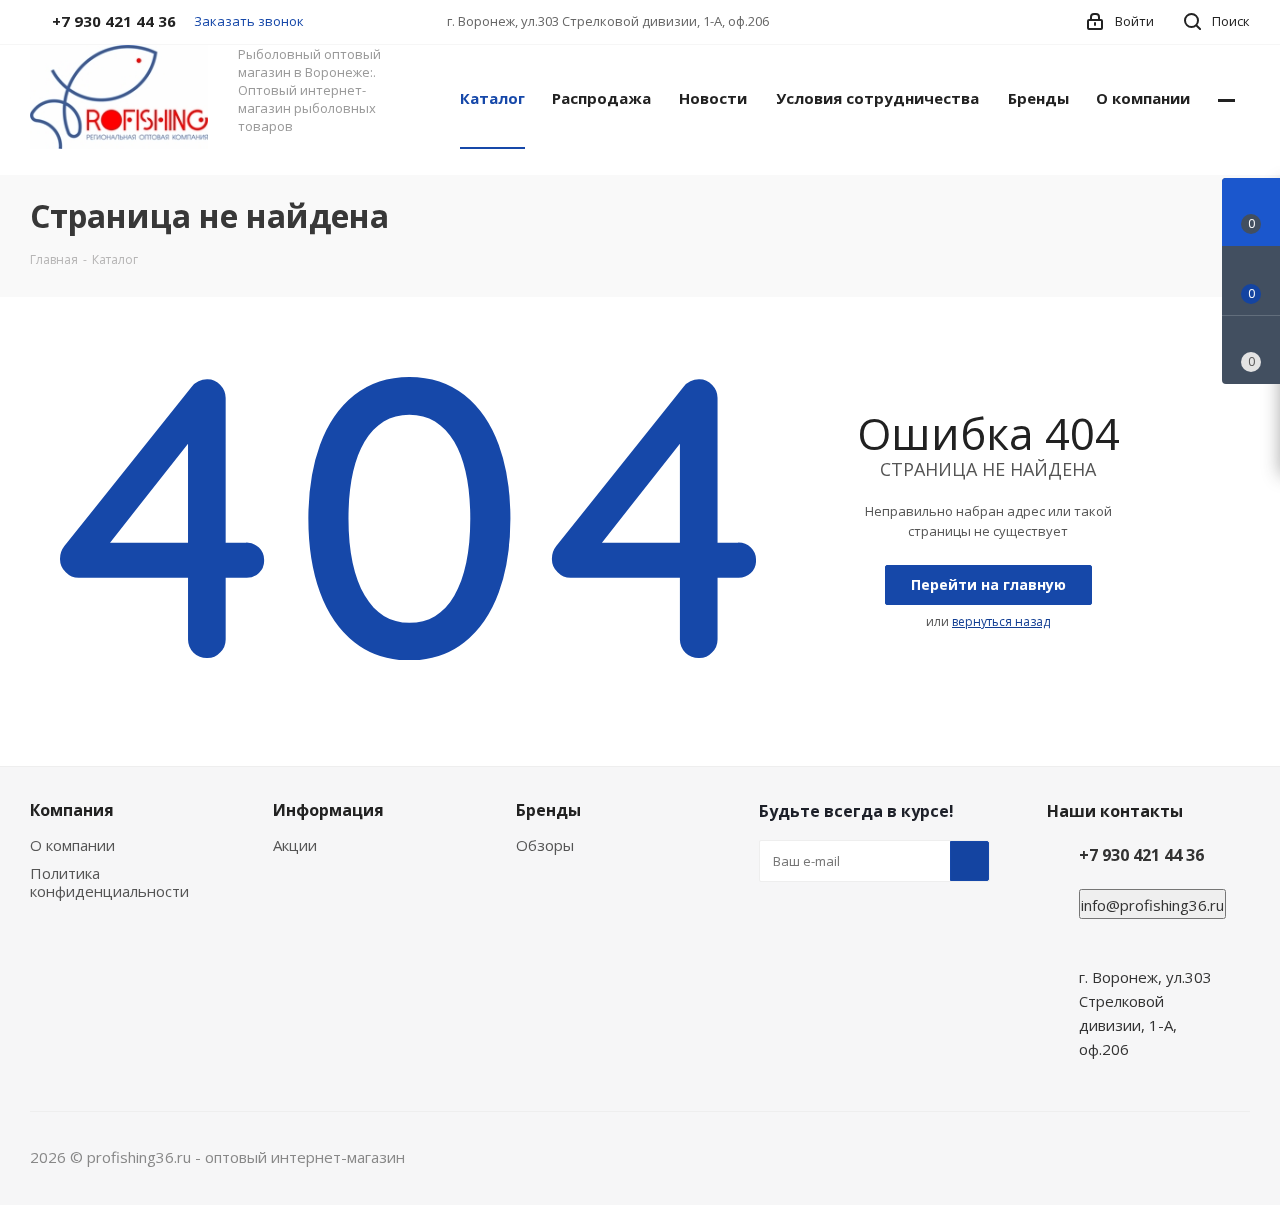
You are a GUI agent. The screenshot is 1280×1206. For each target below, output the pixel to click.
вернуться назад (1001, 621)
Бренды (548, 810)
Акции (295, 845)
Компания (72, 810)
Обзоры (545, 845)
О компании (72, 845)
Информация (328, 810)
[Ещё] (1226, 97)
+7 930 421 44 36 (1141, 855)
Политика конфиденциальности (109, 882)
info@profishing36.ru (1152, 905)
